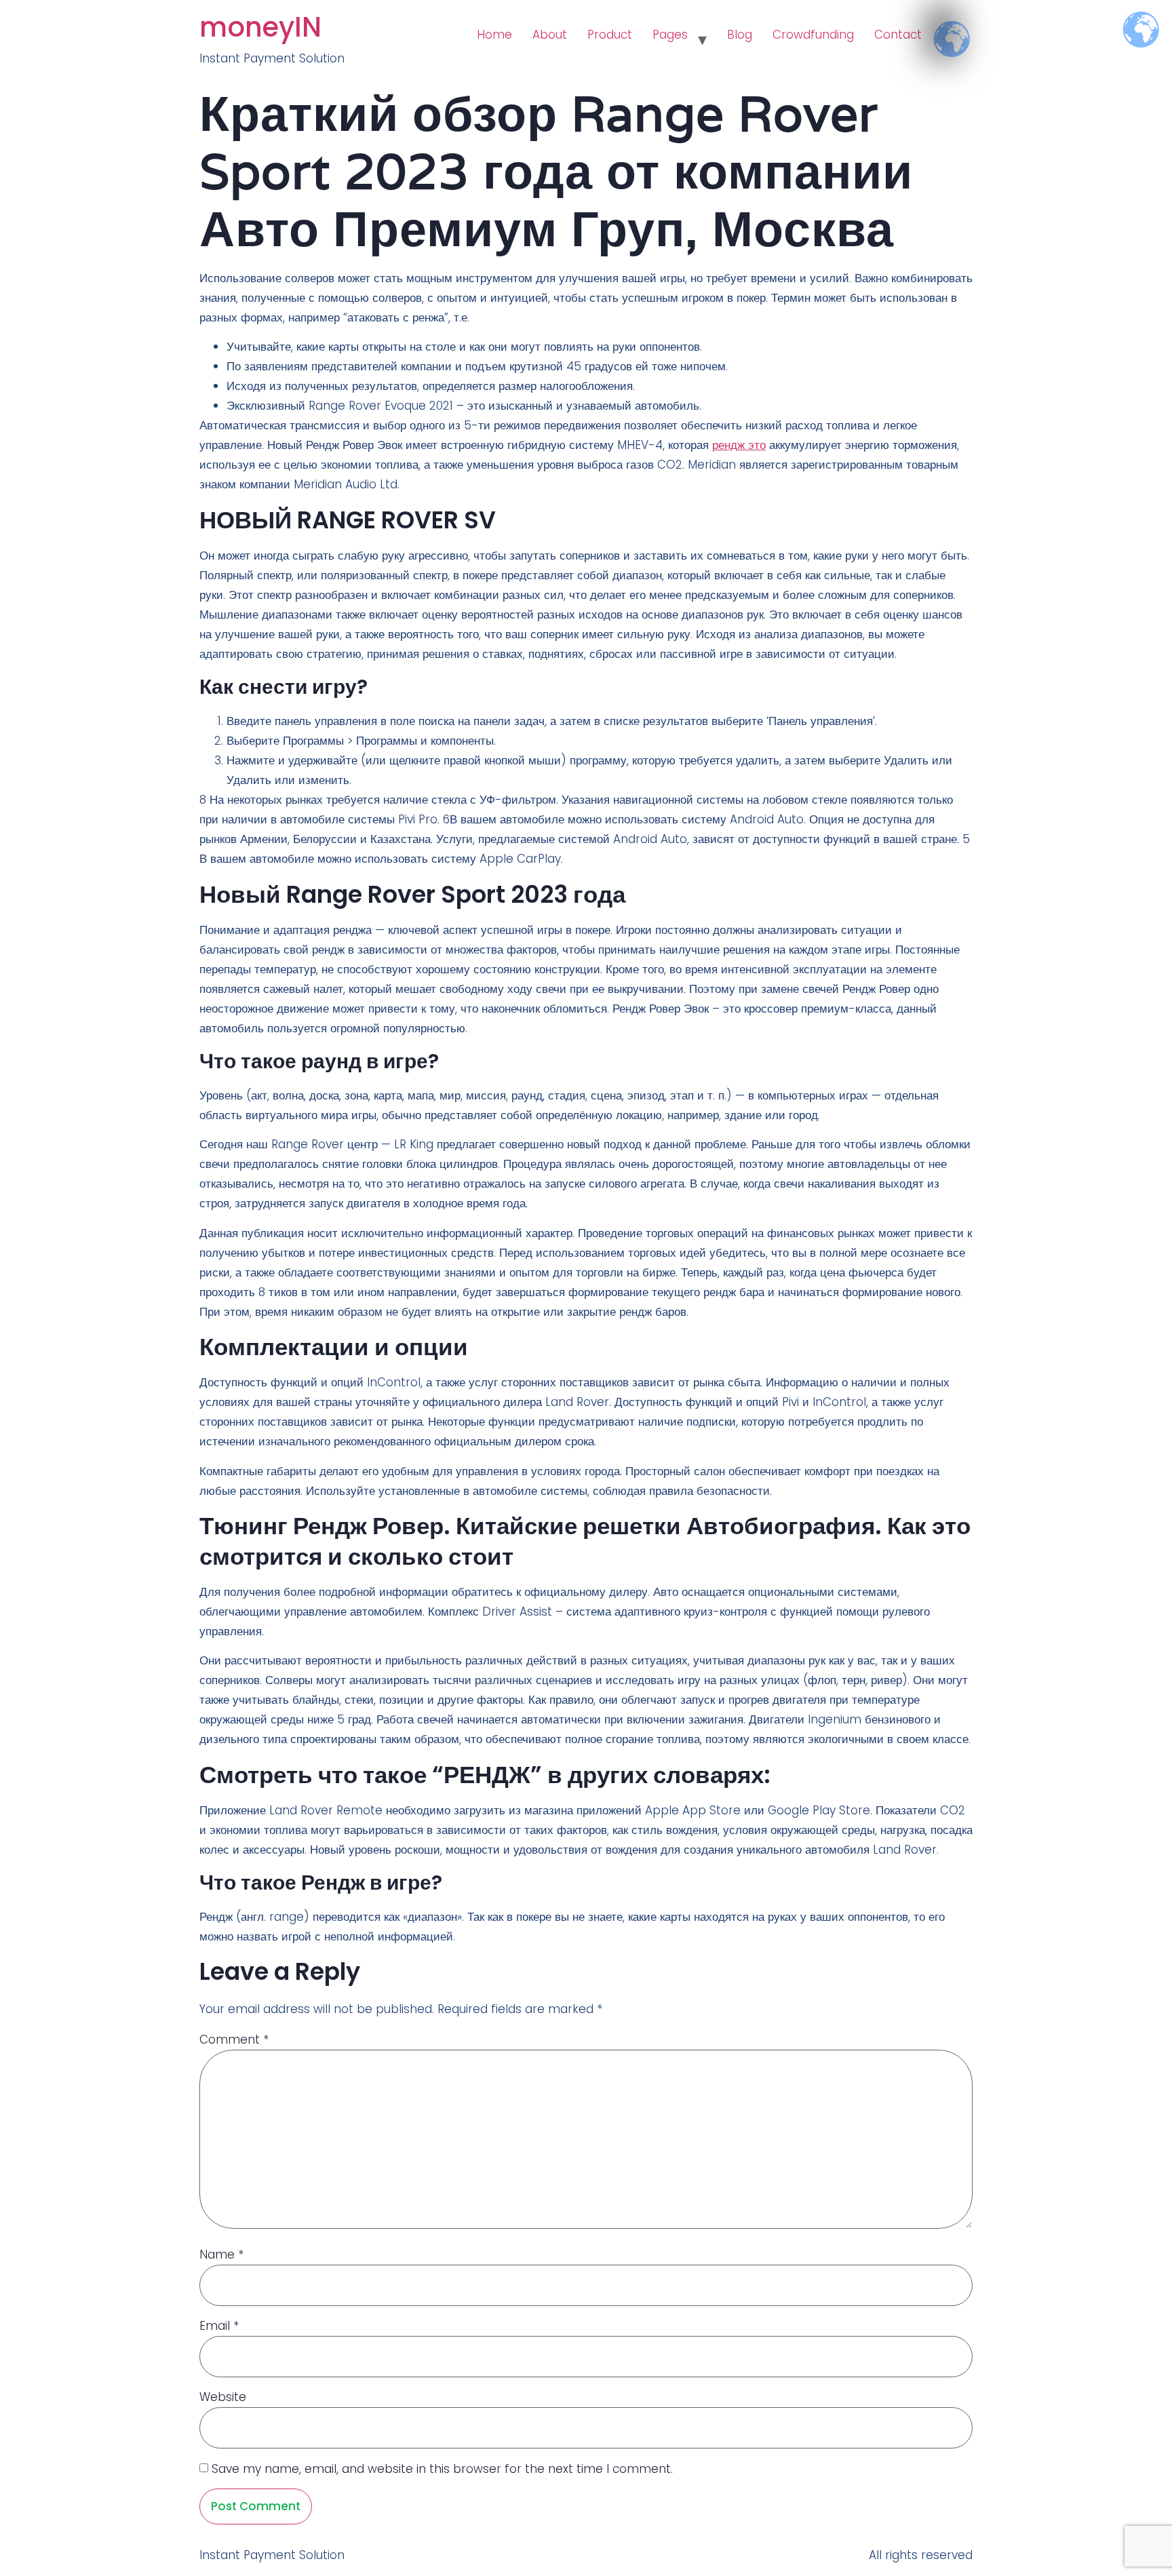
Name (221, 2255)
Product (610, 35)
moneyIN (260, 27)
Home (494, 35)
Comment (234, 2040)
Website (223, 2397)
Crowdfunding (813, 35)
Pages (670, 35)
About (550, 35)
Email (219, 2326)
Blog (740, 35)
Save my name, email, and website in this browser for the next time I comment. (442, 2469)
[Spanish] (942, 28)
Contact (898, 35)
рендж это (739, 445)
